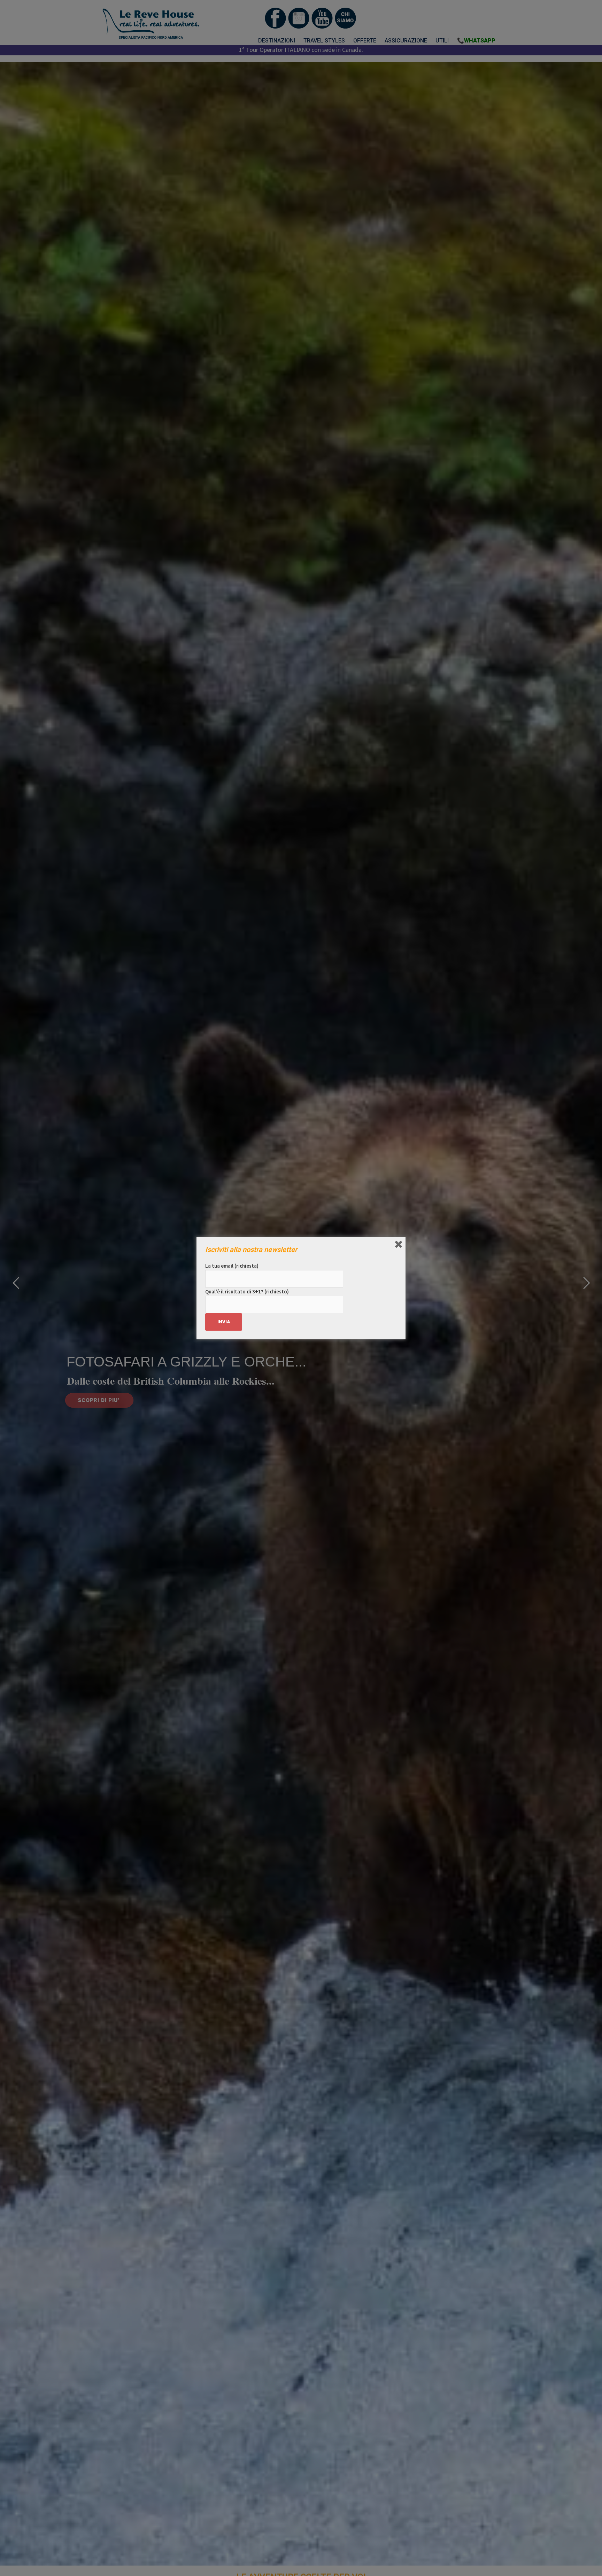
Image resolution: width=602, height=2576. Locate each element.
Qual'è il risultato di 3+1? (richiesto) (247, 1291)
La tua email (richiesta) (232, 1266)
